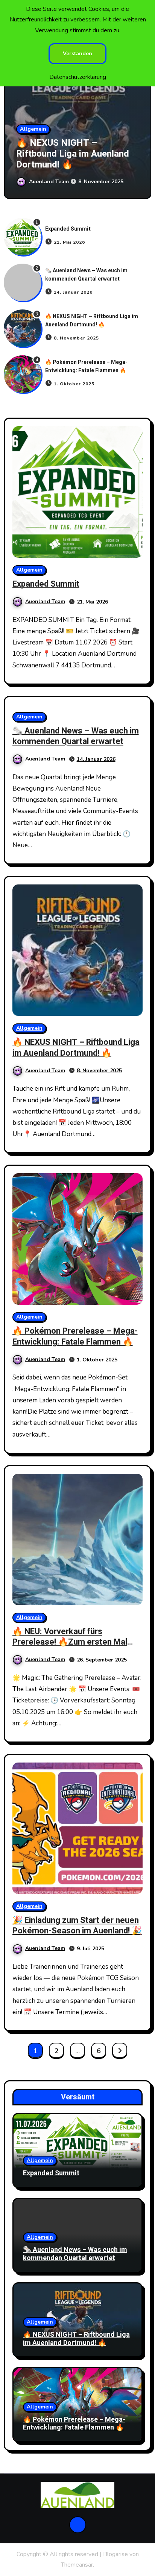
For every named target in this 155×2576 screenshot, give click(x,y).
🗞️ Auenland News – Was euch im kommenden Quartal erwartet (86, 275)
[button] (141, 122)
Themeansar (77, 2565)
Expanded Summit (68, 229)
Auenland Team (50, 182)
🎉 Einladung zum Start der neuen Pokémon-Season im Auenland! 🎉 (77, 1926)
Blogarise (115, 2554)
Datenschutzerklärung (78, 77)
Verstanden (77, 54)
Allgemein (33, 129)
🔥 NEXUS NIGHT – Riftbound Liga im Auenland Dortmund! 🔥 (92, 321)
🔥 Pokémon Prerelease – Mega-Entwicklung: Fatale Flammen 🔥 (70, 154)
